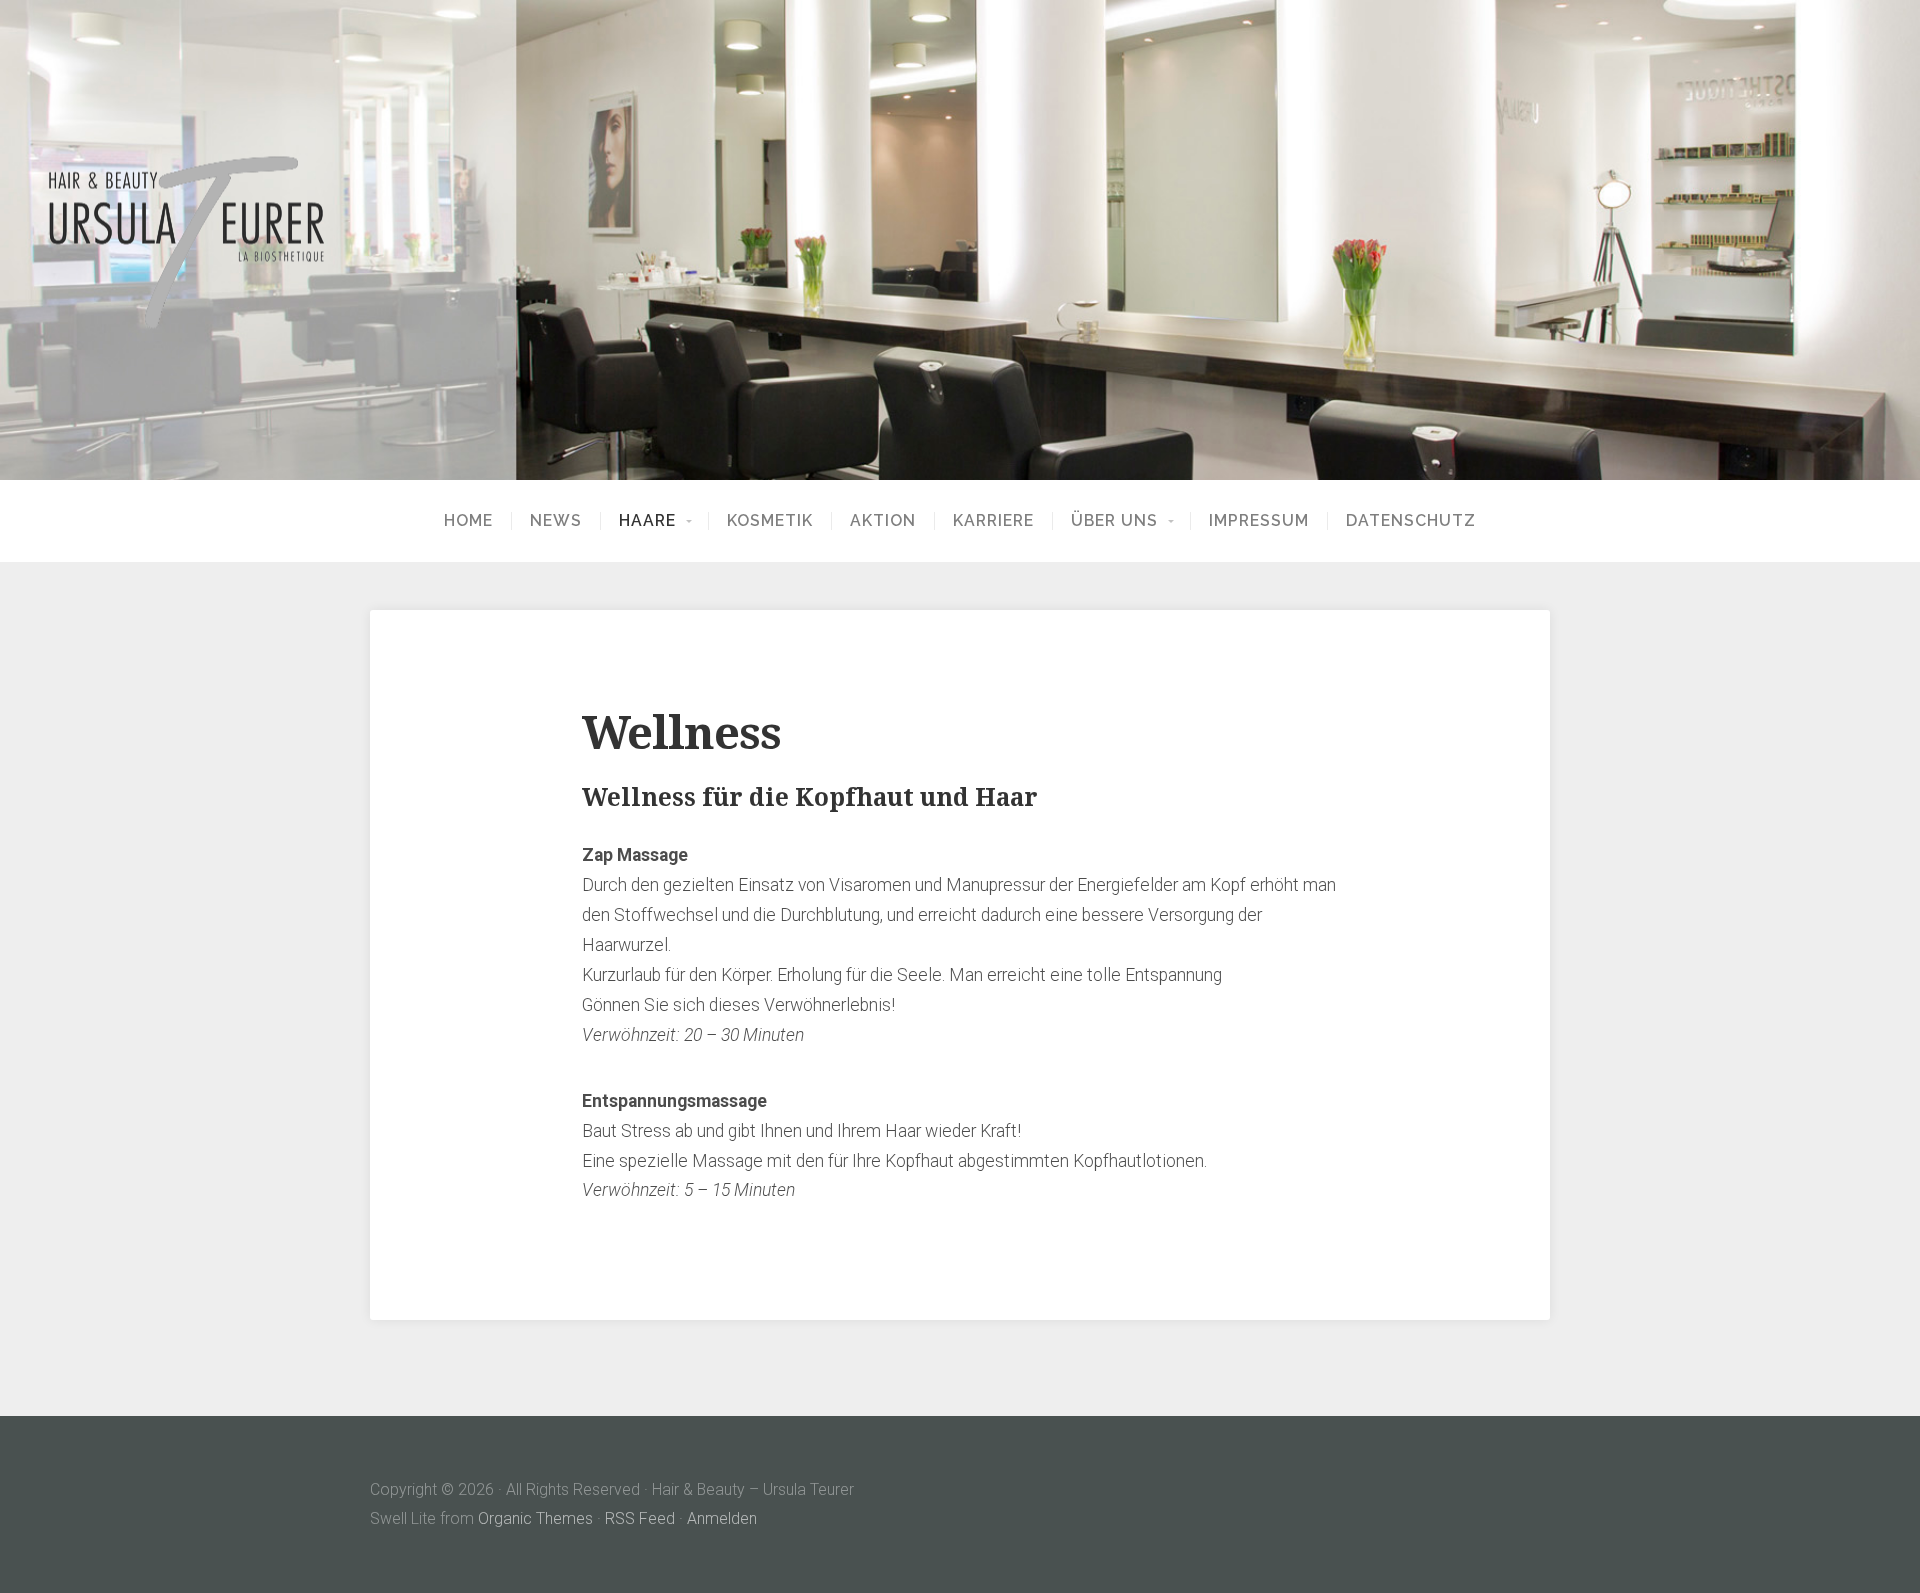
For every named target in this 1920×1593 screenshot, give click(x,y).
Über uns (1114, 521)
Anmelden (722, 1518)
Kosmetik (770, 521)
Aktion (883, 521)
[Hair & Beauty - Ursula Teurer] (960, 240)
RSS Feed (640, 1518)
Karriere (993, 521)
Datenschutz (1411, 521)
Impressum (1259, 521)
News (556, 521)
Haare (647, 521)
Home (468, 521)
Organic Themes (535, 1518)
